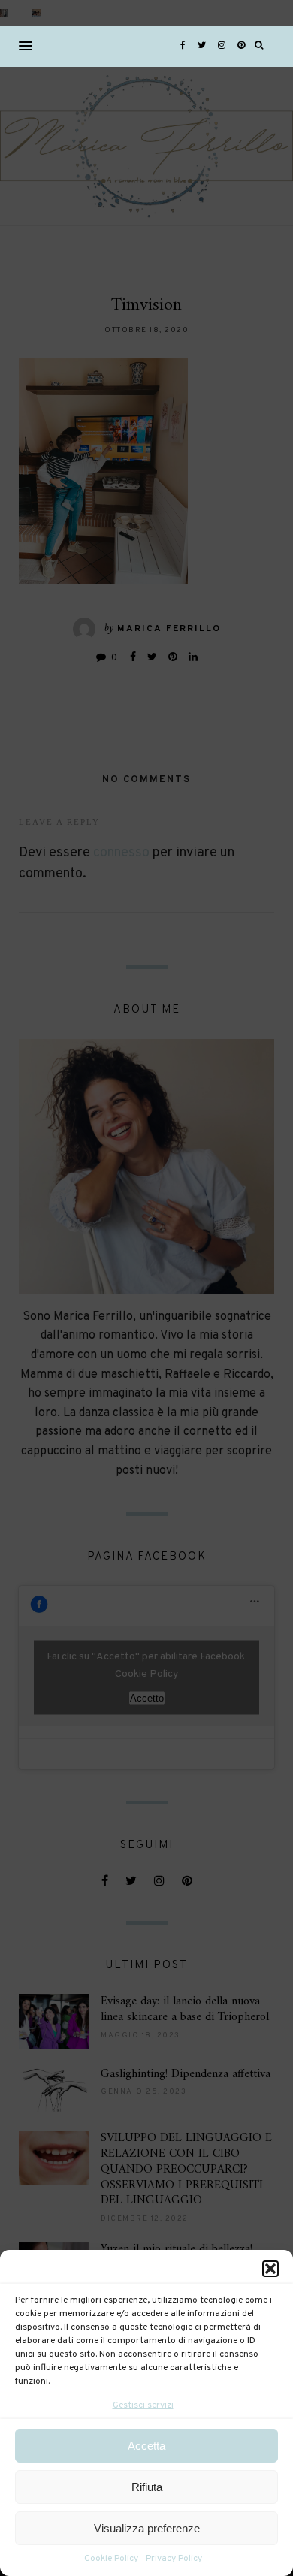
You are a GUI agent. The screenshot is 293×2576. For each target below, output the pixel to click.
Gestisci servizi (143, 2405)
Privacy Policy (174, 2559)
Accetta (146, 2446)
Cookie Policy (111, 2559)
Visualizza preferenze (147, 2528)
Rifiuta (147, 2487)
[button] (270, 2269)
